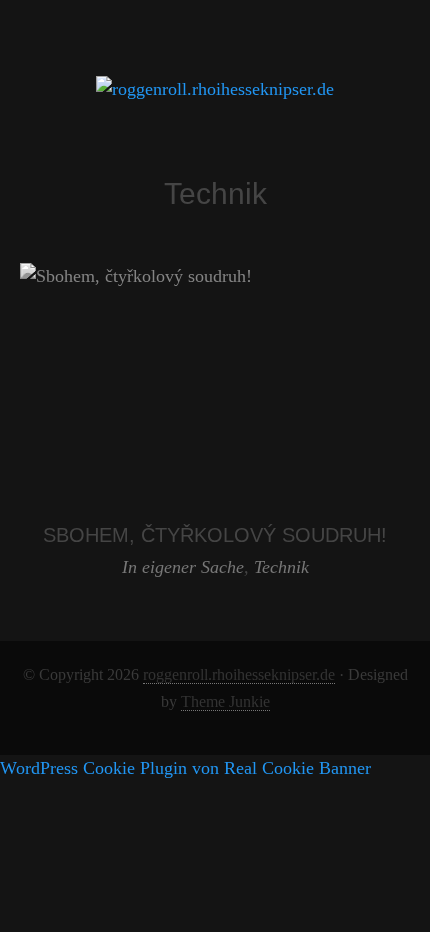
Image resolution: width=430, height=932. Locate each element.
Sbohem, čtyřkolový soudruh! (215, 535)
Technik (281, 567)
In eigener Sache (183, 567)
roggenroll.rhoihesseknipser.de (239, 674)
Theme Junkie (225, 701)
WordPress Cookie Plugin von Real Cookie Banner (185, 768)
